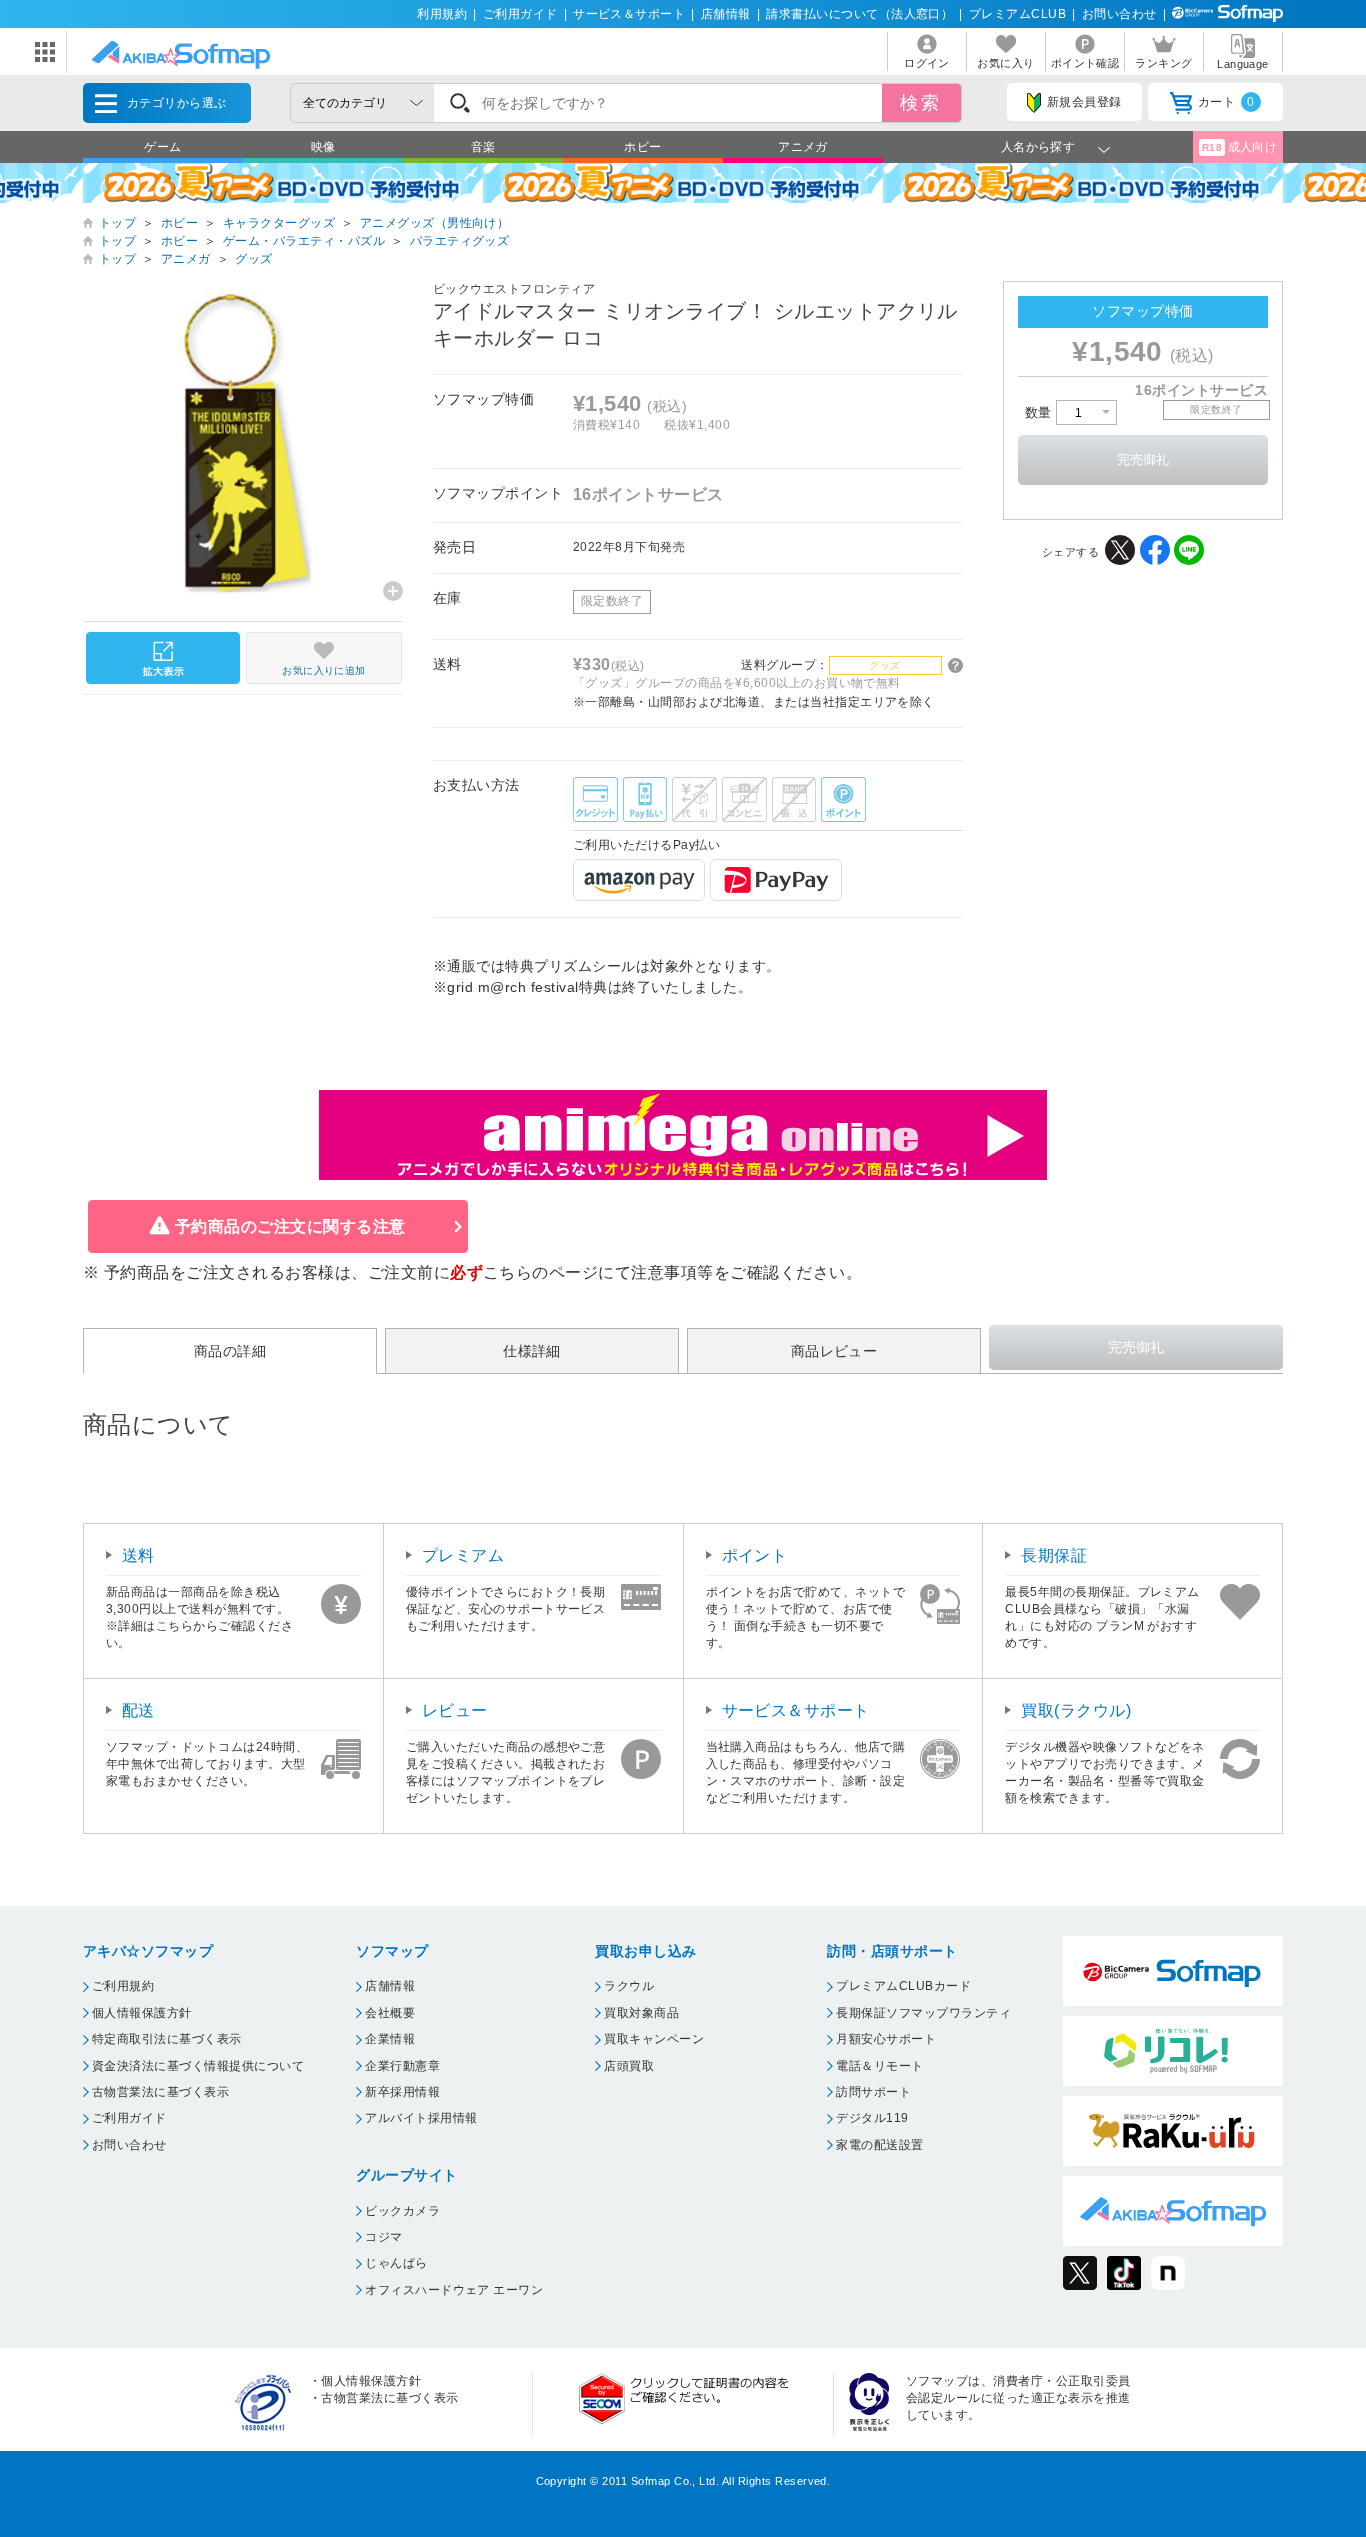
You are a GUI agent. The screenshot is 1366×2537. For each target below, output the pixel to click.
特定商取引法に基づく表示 (167, 2039)
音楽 (483, 147)
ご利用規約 (123, 1986)
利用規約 (442, 14)
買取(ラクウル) (1076, 1710)
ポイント (755, 1555)
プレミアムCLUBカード (903, 1986)
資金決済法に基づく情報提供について (198, 2066)
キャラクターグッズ (279, 223)
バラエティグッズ (460, 241)
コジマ (383, 2237)
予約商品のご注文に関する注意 (290, 1226)
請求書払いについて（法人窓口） (859, 14)
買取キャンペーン (654, 2039)
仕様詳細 (532, 1351)
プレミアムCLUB (1017, 14)
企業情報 (390, 2039)
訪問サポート (873, 2092)
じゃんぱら (396, 2263)
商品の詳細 (230, 1351)
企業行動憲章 (402, 2066)
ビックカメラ (402, 2211)
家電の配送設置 (879, 2145)
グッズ (253, 259)
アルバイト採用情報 (421, 2118)
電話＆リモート (879, 2066)
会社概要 (390, 2013)
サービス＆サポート (629, 14)
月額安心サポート (886, 2039)
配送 (138, 1710)
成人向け (1240, 147)
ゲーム (162, 147)
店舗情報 (726, 14)
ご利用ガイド (520, 14)
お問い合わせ (1119, 14)
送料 (138, 1555)
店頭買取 (629, 2066)
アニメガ (803, 147)
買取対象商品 (641, 2013)
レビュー (455, 1710)
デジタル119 (872, 2118)
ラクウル (629, 1986)
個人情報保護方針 (142, 2013)
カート (1226, 102)
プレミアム (463, 1555)
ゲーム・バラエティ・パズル (304, 241)
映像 (323, 147)
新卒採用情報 (402, 2092)
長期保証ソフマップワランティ (923, 2013)
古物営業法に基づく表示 (160, 2092)
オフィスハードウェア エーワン (454, 2290)
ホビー (642, 147)
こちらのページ (540, 1272)
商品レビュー (834, 1351)
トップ (117, 223)
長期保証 (1054, 1555)
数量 (1040, 412)
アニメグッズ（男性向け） (435, 223)
